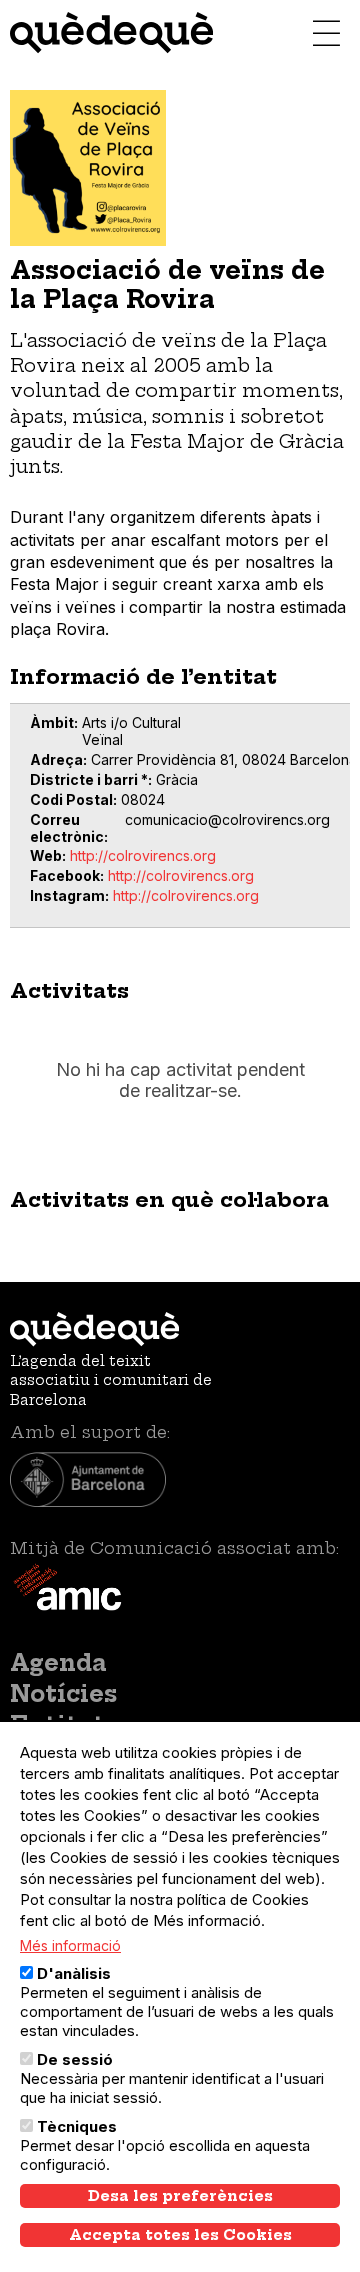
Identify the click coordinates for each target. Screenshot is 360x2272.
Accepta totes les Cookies (180, 2235)
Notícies (63, 1694)
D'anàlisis (74, 1973)
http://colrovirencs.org (143, 855)
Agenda (58, 1663)
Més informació (70, 1945)
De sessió (75, 2059)
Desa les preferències (180, 2196)
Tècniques (77, 2126)
